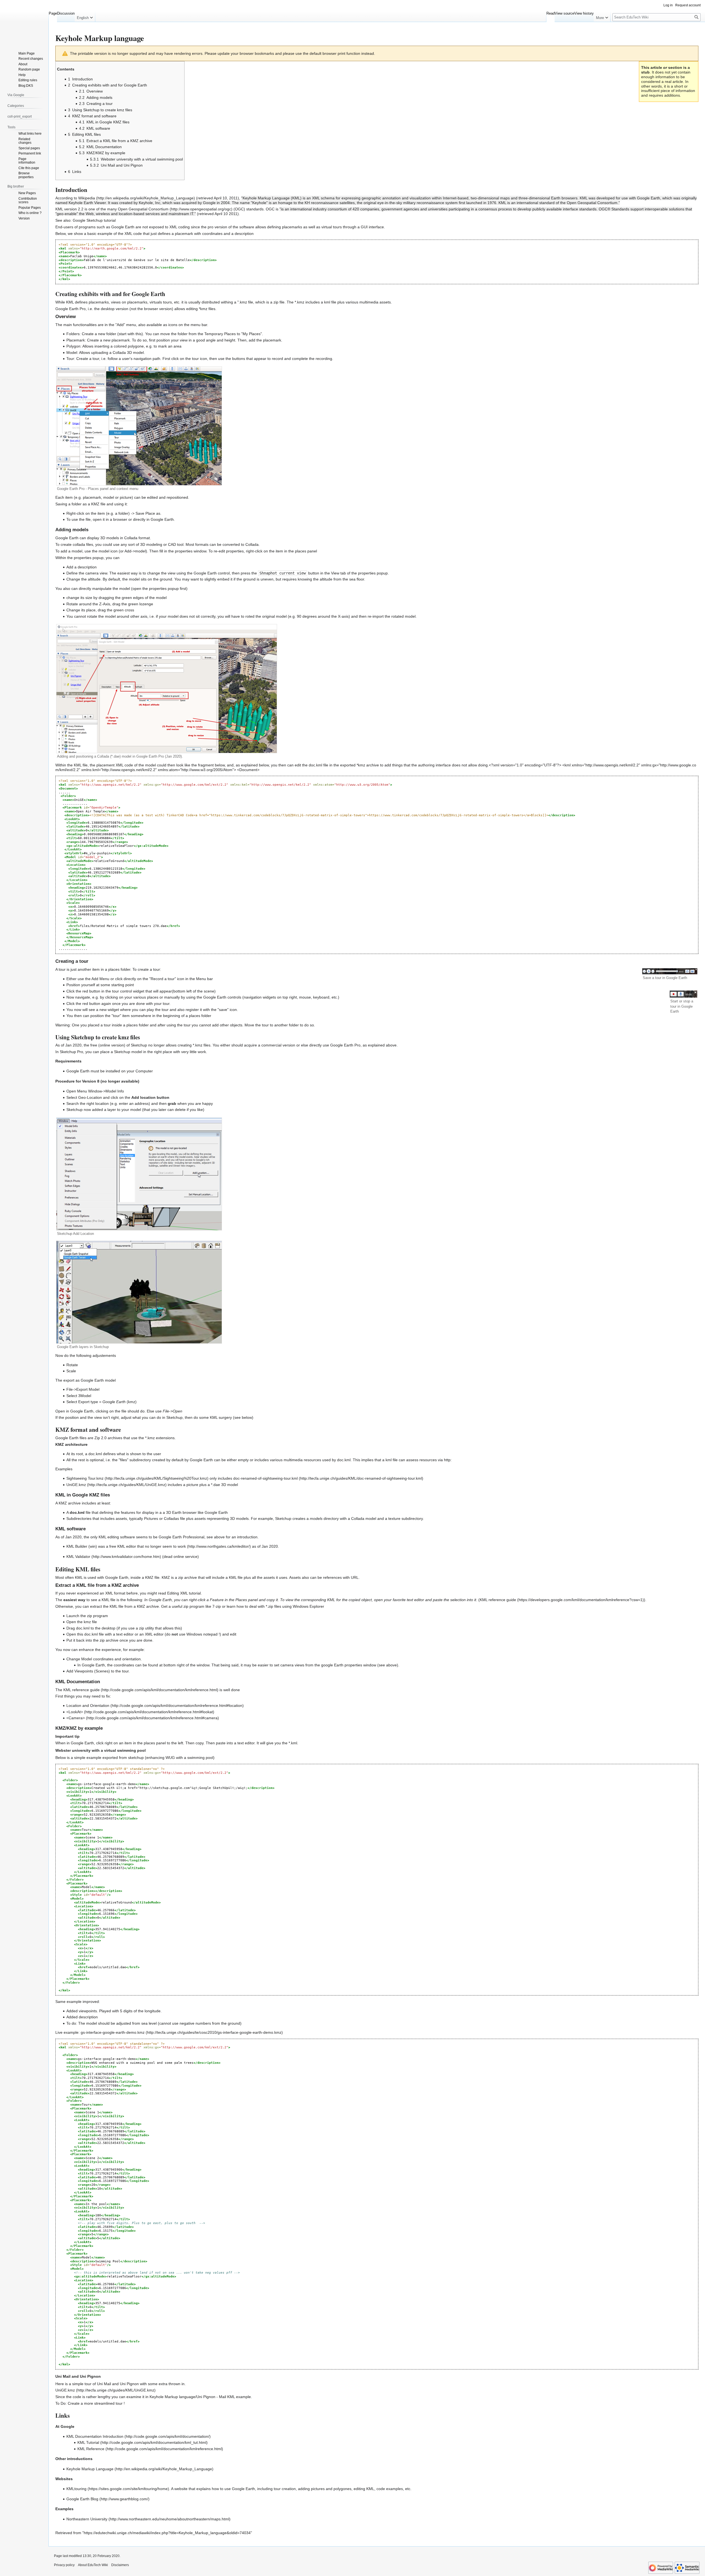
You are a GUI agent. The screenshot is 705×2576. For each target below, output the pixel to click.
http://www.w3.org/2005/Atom (207, 770)
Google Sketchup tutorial (94, 220)
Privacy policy (64, 2565)
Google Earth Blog (82, 2499)
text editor (125, 1634)
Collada (119, 352)
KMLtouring (76, 2489)
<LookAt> (75, 1712)
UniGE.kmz (76, 1485)
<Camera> (76, 1718)
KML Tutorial (88, 2442)
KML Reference (91, 2449)
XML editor (154, 1634)
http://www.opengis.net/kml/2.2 (612, 765)
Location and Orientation (88, 1705)
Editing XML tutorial (184, 1593)
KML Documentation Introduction (95, 2436)
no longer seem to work (165, 1546)
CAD (172, 544)
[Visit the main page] (24, 22)
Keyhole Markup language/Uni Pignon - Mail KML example (200, 2397)
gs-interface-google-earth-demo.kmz (113, 2032)
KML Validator (78, 1557)
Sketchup (139, 1045)
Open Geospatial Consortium (143, 209)
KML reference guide (498, 1600)
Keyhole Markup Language (90, 2469)
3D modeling (151, 544)
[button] (85, 17)
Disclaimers (120, 2565)
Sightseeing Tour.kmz (85, 1478)
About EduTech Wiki (93, 2565)
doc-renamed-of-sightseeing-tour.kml (265, 1478)
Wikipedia (87, 198)
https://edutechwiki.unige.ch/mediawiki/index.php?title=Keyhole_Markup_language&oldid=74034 (167, 2533)
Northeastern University (87, 2519)
